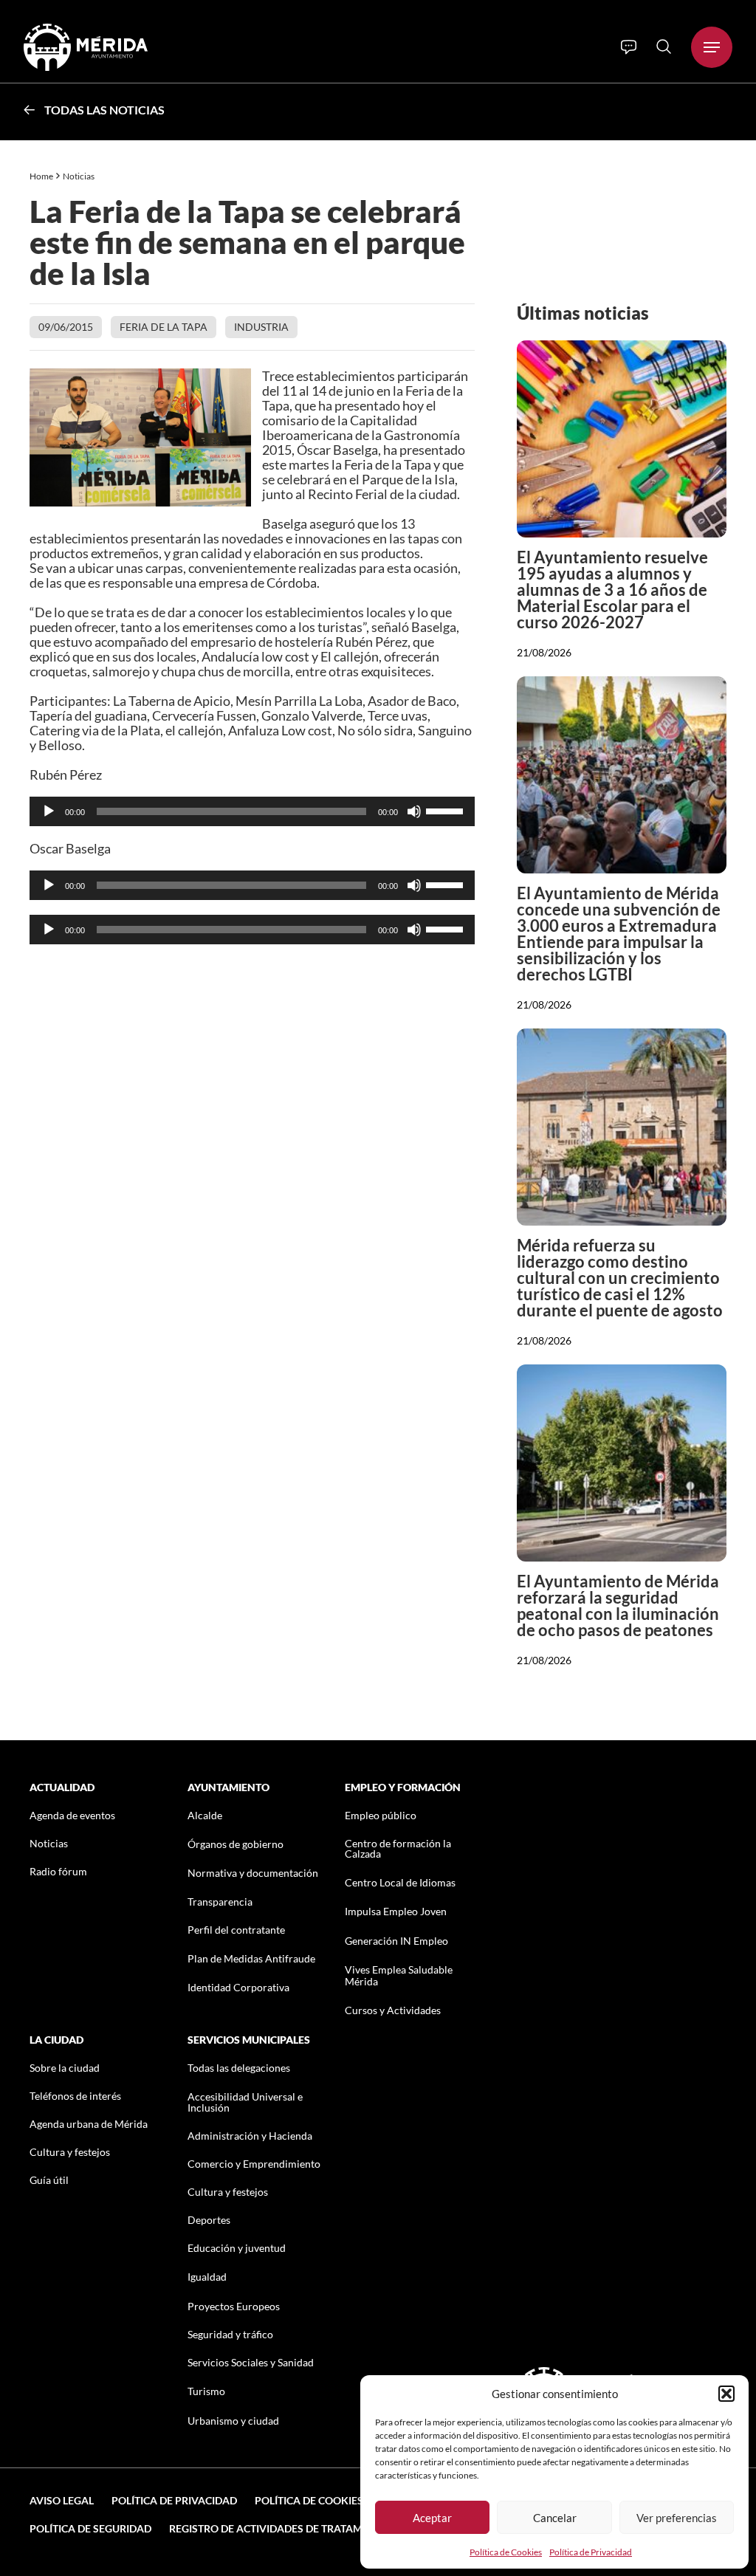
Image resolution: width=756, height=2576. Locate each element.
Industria (261, 327)
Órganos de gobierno (236, 1844)
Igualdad (207, 2277)
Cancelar (555, 2518)
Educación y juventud (237, 2248)
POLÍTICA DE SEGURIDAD (90, 2528)
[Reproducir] (49, 811)
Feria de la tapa (164, 327)
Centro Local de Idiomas (400, 1882)
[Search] (664, 47)
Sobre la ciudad (65, 2068)
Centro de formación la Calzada (398, 1848)
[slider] (447, 810)
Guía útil (49, 2180)
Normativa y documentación (253, 1873)
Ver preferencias (677, 2518)
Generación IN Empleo (396, 1941)
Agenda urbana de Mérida (89, 2124)
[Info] (629, 47)
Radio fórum (58, 1871)
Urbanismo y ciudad (233, 2421)
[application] (252, 811)
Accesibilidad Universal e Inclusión (245, 2102)
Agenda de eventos (72, 1815)
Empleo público (381, 1815)
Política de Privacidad (591, 2552)
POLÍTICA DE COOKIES (309, 2500)
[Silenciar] (414, 811)
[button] (726, 2394)
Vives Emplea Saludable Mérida (399, 1975)
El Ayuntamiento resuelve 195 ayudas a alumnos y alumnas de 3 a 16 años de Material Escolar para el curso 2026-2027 (612, 590)
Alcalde (205, 1815)
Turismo (206, 2391)
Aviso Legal (62, 2500)
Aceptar (432, 2518)
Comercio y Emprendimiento (254, 2164)
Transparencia (220, 1902)
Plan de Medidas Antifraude (251, 1958)
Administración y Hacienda (250, 2136)
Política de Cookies (506, 2552)
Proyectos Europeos (234, 2306)
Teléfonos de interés (75, 2096)
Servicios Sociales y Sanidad (251, 2362)
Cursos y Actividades (393, 2010)
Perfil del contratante (236, 1930)
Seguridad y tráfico (230, 2334)
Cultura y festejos (70, 2152)
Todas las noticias (104, 110)
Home (41, 176)
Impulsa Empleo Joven (396, 1911)
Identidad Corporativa (238, 1987)
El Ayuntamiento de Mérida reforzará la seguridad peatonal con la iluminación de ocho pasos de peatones (618, 1605)
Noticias (79, 176)
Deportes (209, 2220)
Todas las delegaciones (239, 2068)
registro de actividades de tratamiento (281, 2528)
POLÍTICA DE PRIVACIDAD (174, 2500)
